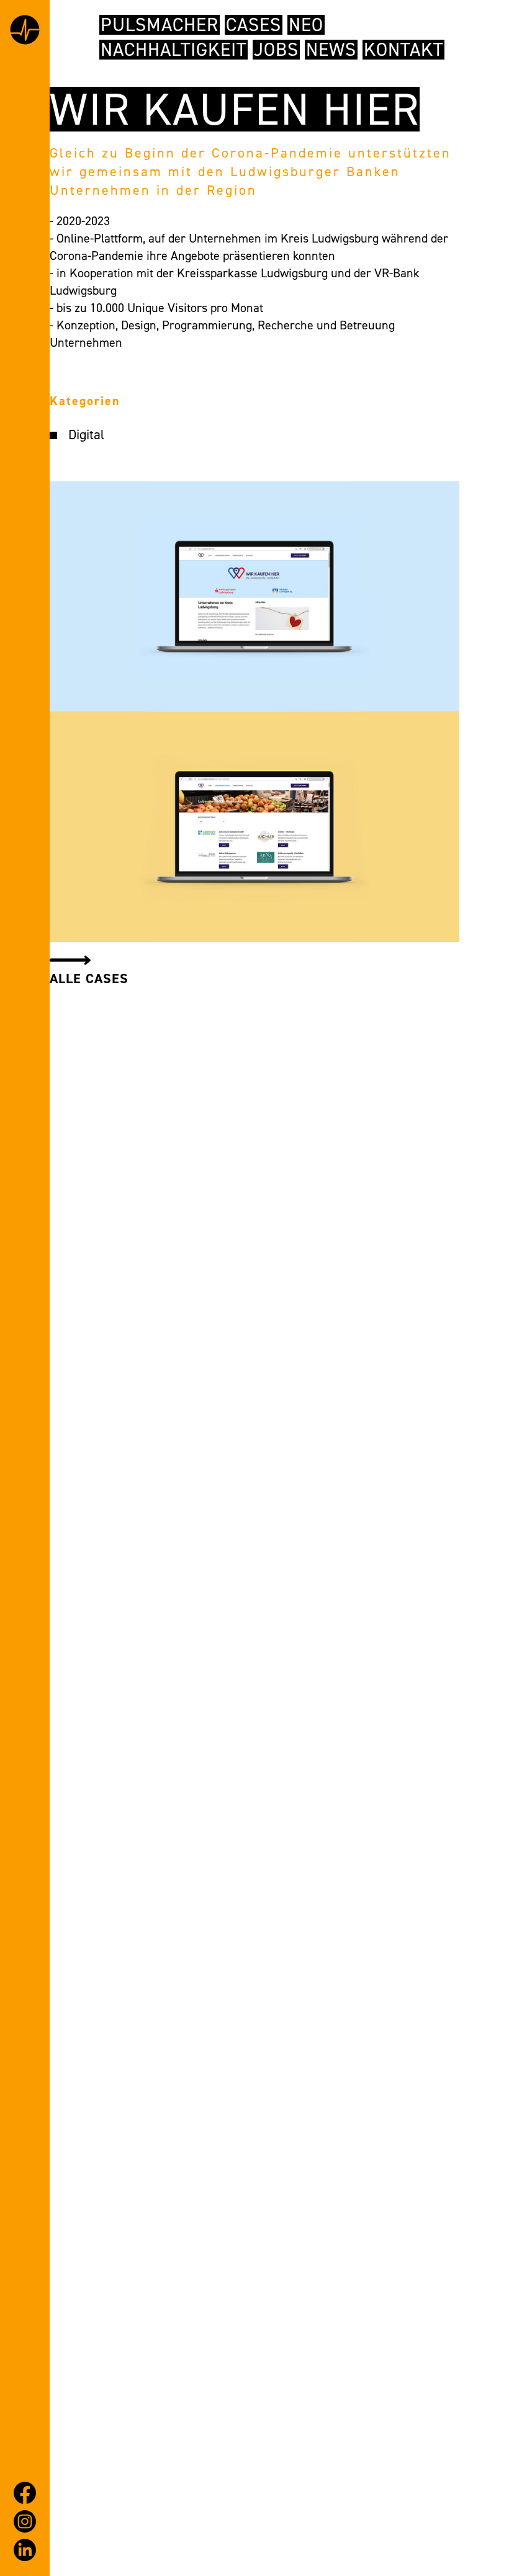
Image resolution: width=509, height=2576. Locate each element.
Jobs (276, 50)
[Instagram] (25, 2521)
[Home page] (25, 32)
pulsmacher (160, 25)
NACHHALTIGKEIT (173, 50)
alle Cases (89, 978)
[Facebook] (25, 2493)
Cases (254, 25)
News (331, 50)
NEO (306, 25)
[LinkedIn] (25, 2550)
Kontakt (403, 50)
